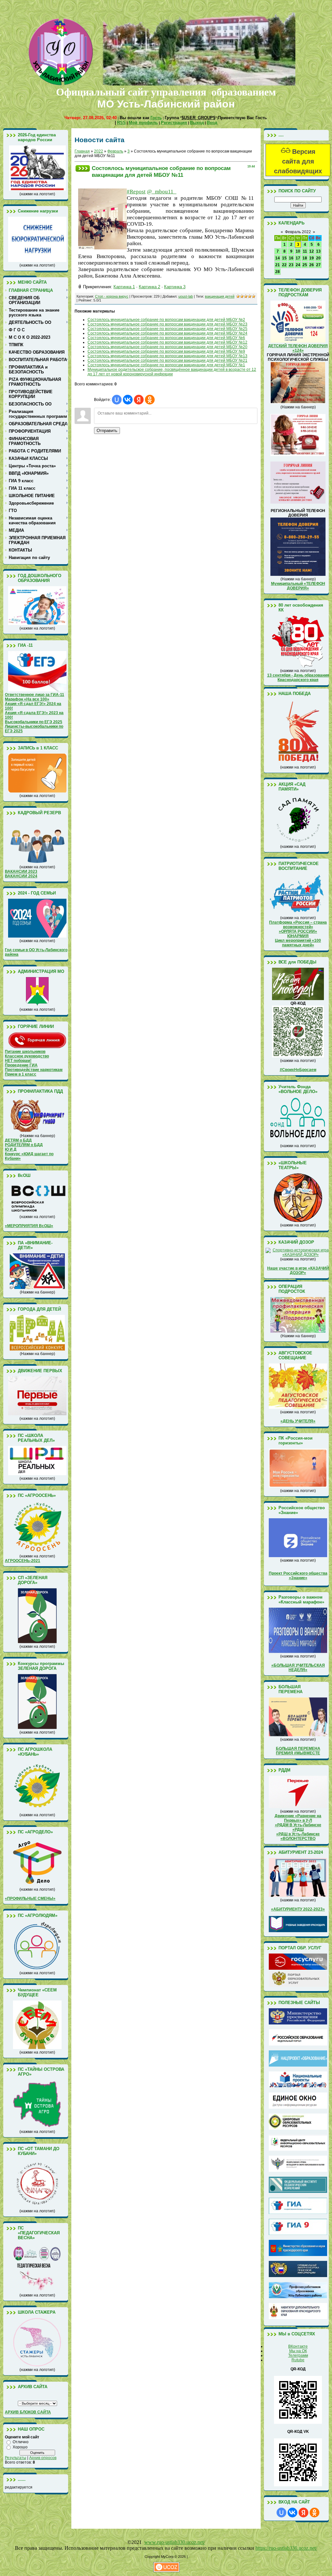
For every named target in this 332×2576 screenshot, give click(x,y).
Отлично (21, 2442)
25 (305, 265)
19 (312, 258)
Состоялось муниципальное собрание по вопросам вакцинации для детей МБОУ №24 (167, 333)
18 (305, 258)
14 (278, 258)
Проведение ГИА (21, 1065)
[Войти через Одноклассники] (150, 400)
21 (278, 265)
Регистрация (174, 123)
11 (305, 251)
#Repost (136, 192)
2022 (99, 151)
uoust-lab (186, 296)
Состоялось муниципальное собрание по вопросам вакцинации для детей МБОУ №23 (167, 324)
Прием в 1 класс (21, 1074)
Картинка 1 (124, 287)
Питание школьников (25, 1052)
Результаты (16, 2458)
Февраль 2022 (298, 232)
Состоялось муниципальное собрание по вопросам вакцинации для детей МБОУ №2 (166, 320)
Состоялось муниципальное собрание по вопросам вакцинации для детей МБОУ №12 (167, 342)
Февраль (115, 151)
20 (318, 258)
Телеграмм (298, 2355)
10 (298, 251)
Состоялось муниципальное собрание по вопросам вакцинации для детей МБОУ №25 (167, 329)
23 (291, 265)
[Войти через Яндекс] (139, 400)
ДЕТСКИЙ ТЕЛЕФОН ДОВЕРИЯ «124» (298, 348)
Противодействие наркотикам (34, 1070)
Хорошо (20, 2447)
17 (298, 258)
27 (318, 265)
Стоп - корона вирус (112, 296)
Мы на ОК (298, 2351)
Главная (82, 151)
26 (312, 265)
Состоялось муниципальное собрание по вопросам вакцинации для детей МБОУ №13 (167, 356)
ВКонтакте (298, 2346)
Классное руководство (27, 1056)
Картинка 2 (149, 287)
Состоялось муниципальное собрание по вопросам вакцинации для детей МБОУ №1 (166, 365)
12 (312, 251)
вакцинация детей (220, 296)
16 (291, 258)
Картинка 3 (175, 287)
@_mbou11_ (162, 192)
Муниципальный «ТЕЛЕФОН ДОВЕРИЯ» (298, 586)
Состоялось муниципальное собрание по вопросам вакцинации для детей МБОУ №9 (166, 351)
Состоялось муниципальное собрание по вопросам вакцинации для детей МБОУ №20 (167, 347)
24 (298, 265)
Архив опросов (43, 2458)
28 (278, 272)
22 (284, 265)
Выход (197, 123)
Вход (212, 123)
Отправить (107, 431)
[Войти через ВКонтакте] (128, 400)
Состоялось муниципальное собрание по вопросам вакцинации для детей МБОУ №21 (167, 360)
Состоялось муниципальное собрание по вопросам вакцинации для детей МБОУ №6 (166, 338)
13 (318, 251)
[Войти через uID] (117, 400)
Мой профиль (143, 123)
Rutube (298, 2360)
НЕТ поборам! (18, 1061)
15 (284, 258)
